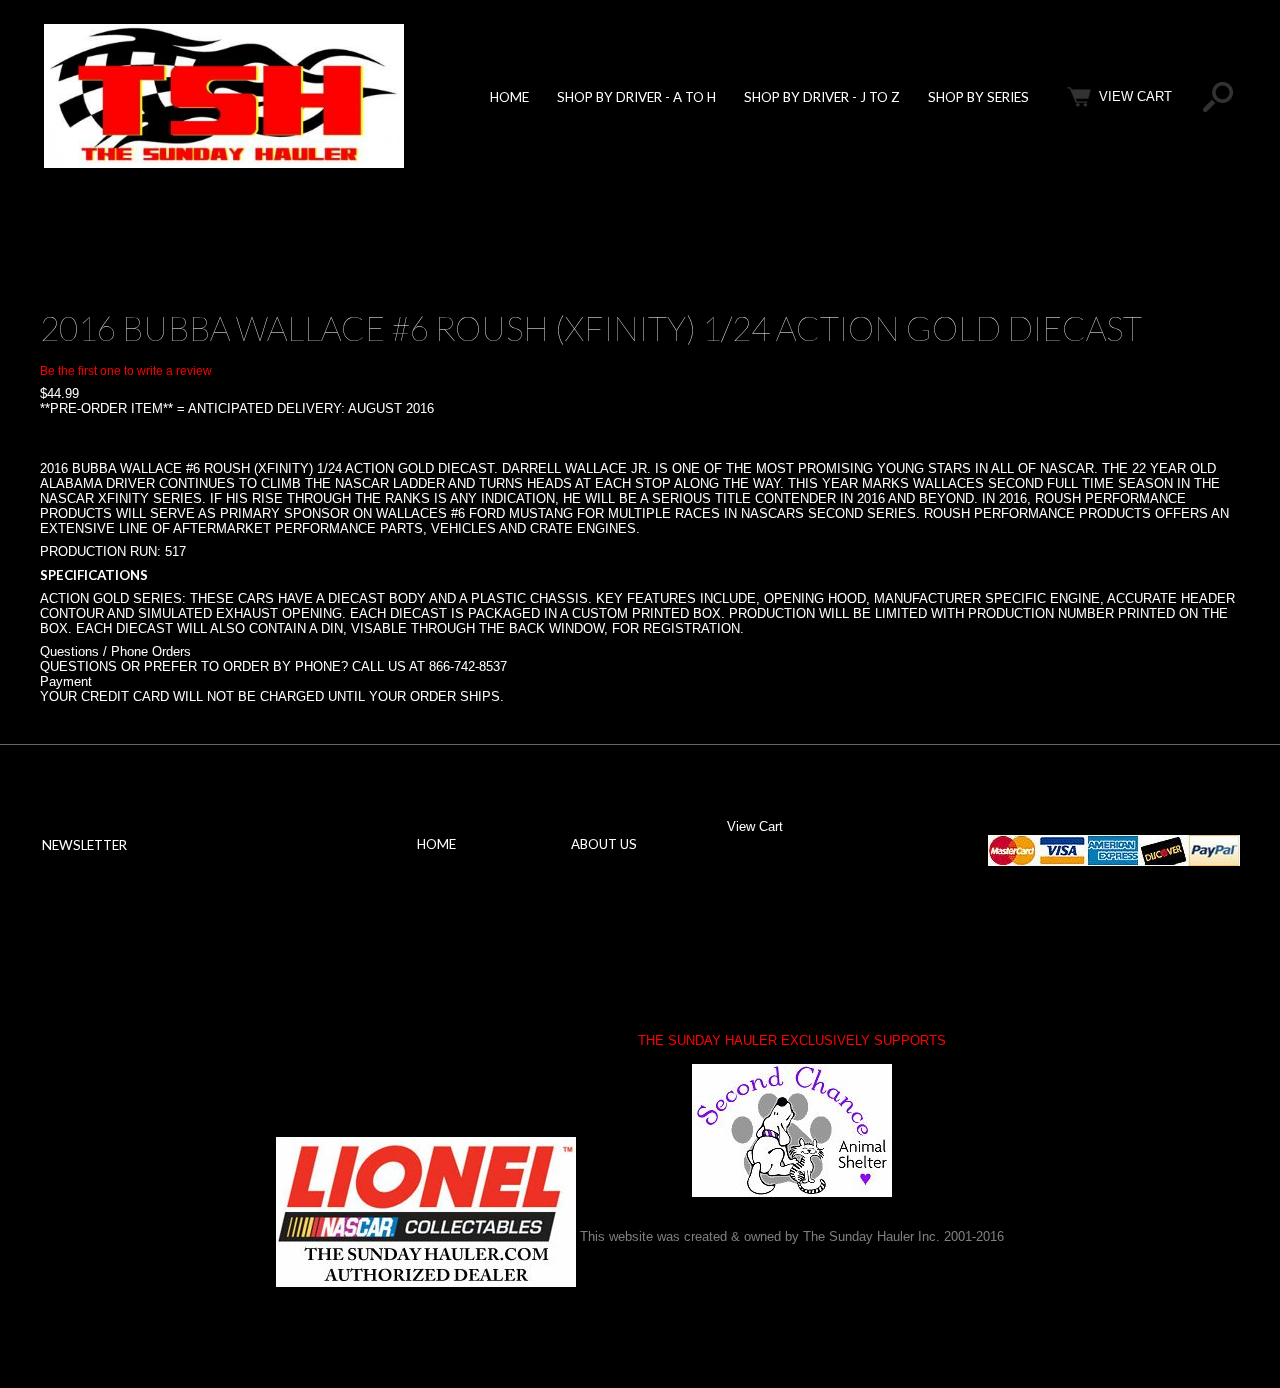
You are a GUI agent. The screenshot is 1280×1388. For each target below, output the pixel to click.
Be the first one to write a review (126, 371)
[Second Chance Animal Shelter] (792, 1130)
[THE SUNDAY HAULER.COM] (224, 163)
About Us (604, 844)
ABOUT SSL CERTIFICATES (344, 1020)
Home (509, 97)
